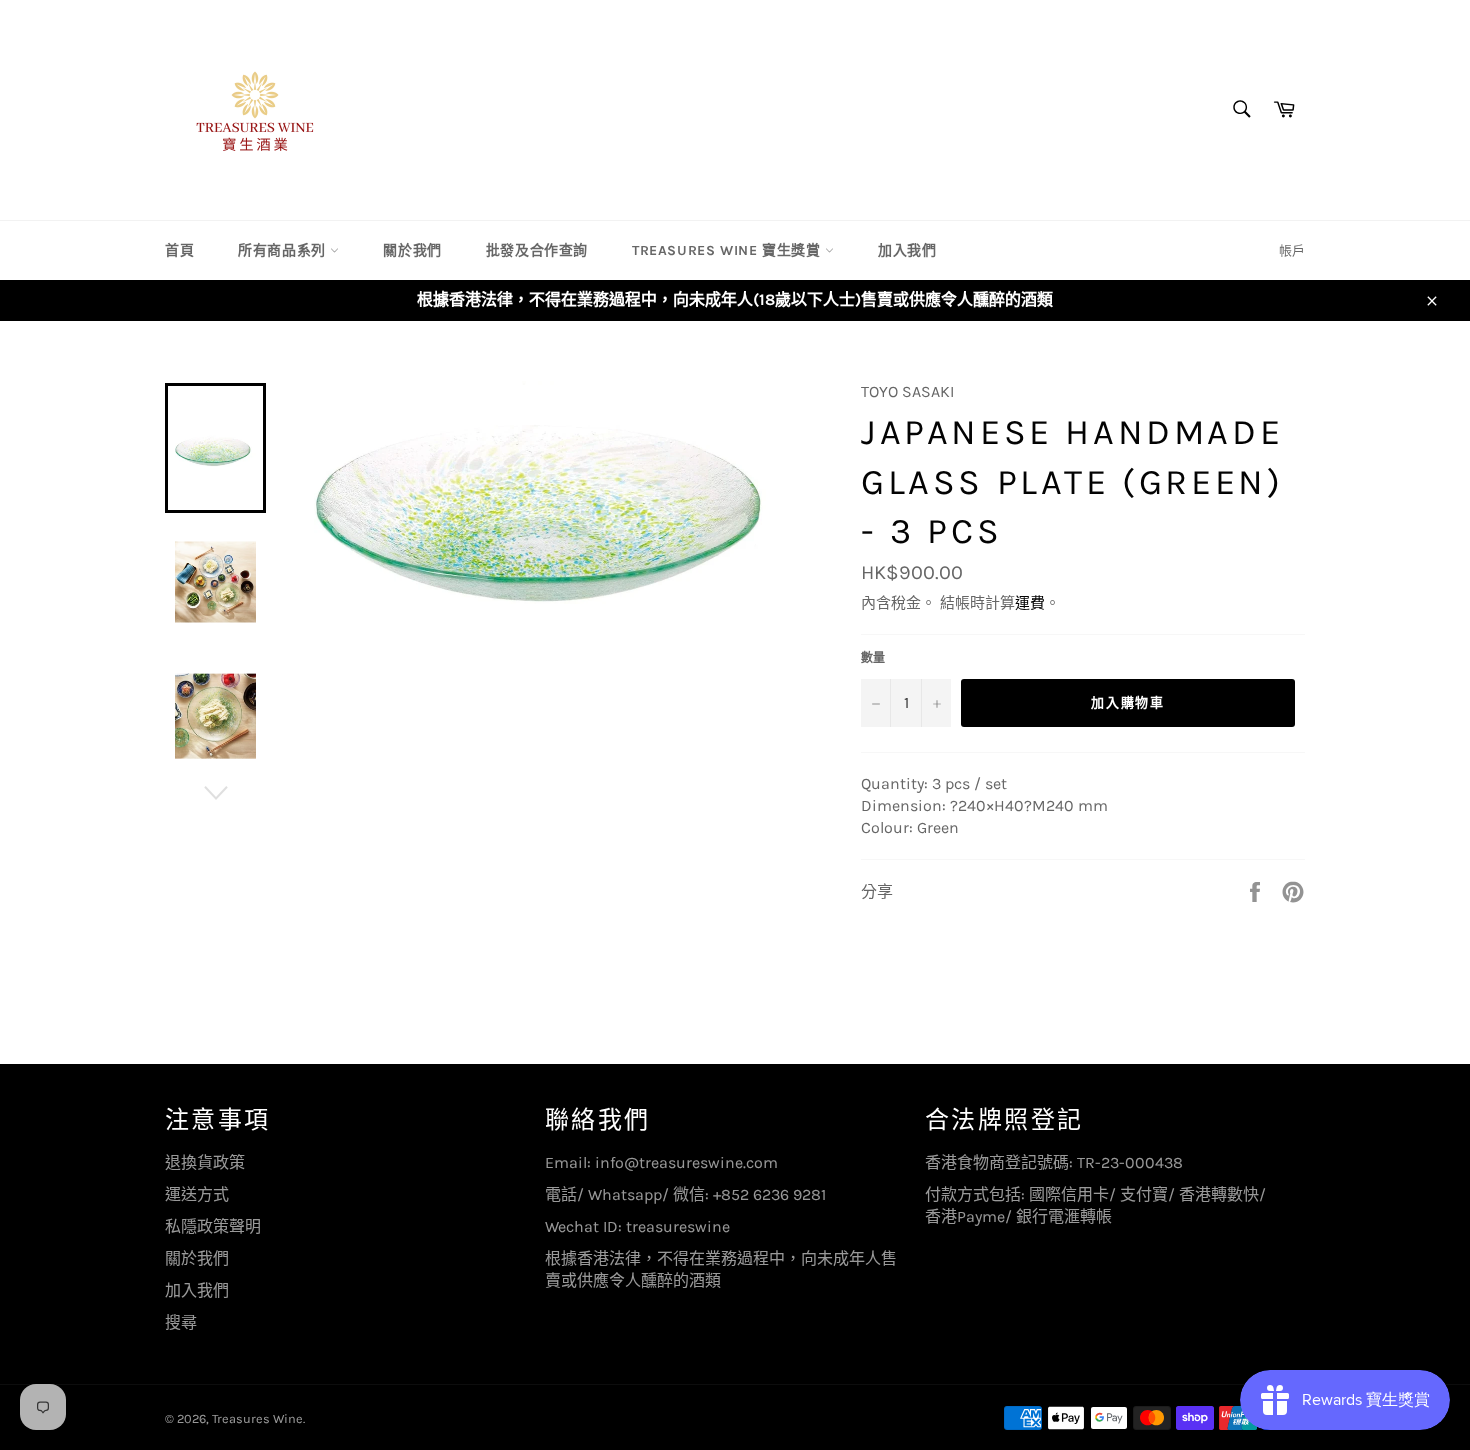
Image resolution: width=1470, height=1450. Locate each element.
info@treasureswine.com (686, 1162)
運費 (1030, 603)
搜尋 (181, 1322)
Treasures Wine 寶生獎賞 (728, 250)
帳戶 (1292, 250)
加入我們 (907, 250)
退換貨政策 (205, 1162)
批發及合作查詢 (537, 250)
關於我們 (412, 250)
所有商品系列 (284, 250)
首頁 (179, 250)
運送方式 (197, 1194)
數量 (873, 658)
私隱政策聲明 (213, 1226)
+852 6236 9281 (769, 1194)
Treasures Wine (257, 1418)
